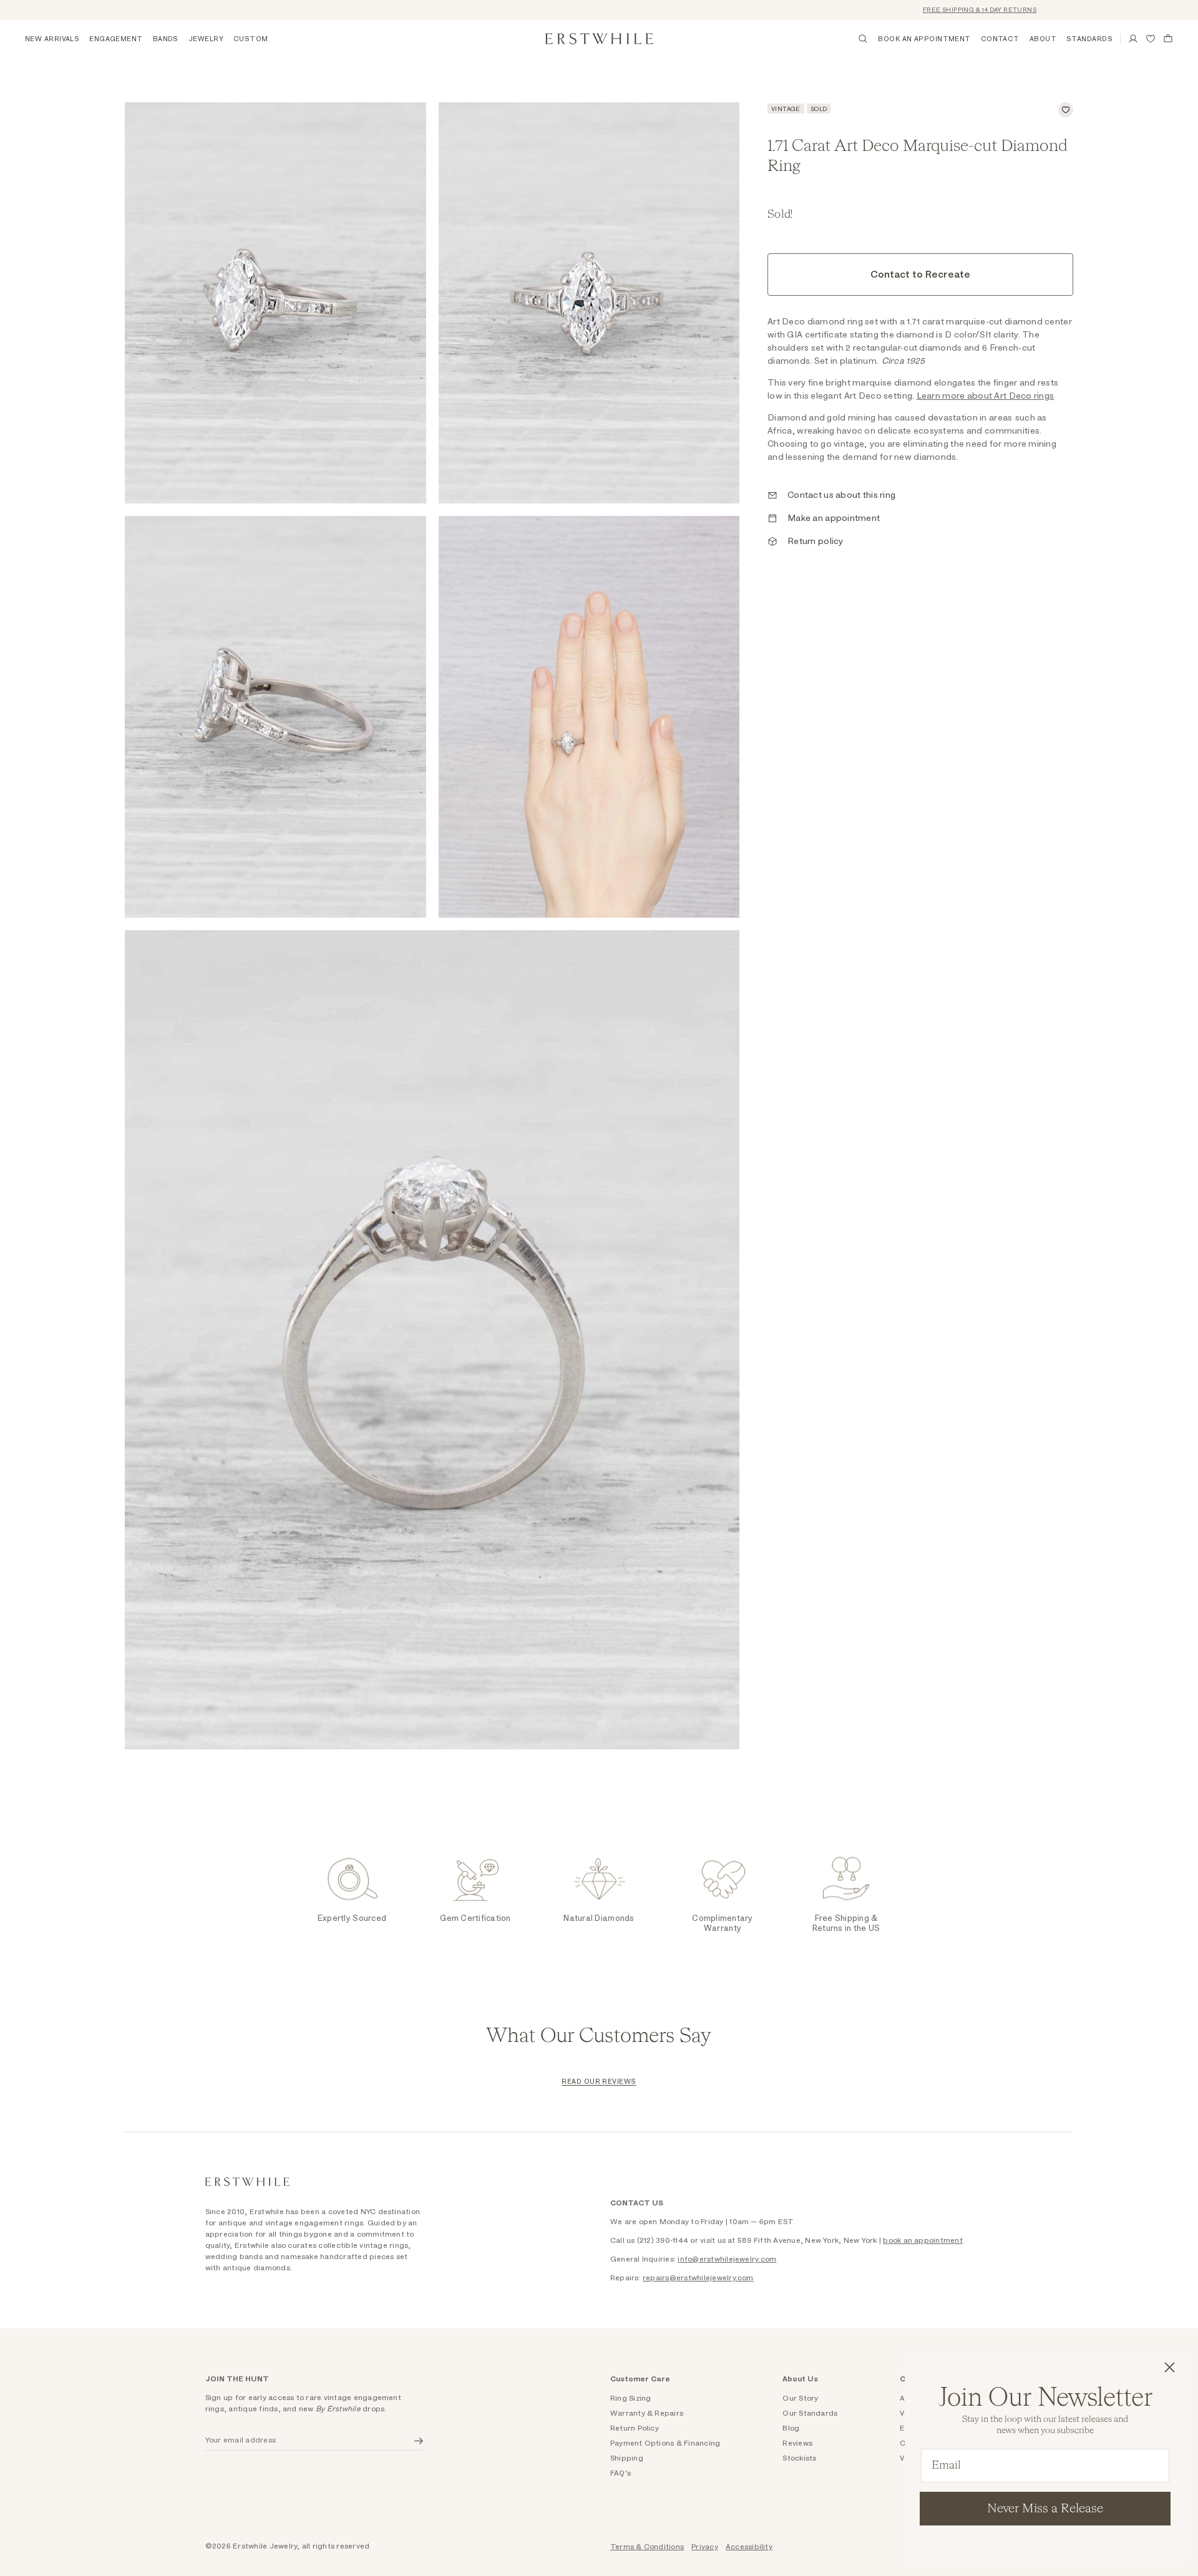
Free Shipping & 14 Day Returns (926, 10)
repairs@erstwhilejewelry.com (698, 2278)
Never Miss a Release (1045, 2509)
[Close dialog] (1170, 2367)
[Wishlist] (1151, 39)
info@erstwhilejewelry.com (727, 2259)
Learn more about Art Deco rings (986, 396)
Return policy (816, 542)
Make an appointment (834, 518)
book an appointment (923, 2240)
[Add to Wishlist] (1066, 110)
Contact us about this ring (841, 495)
